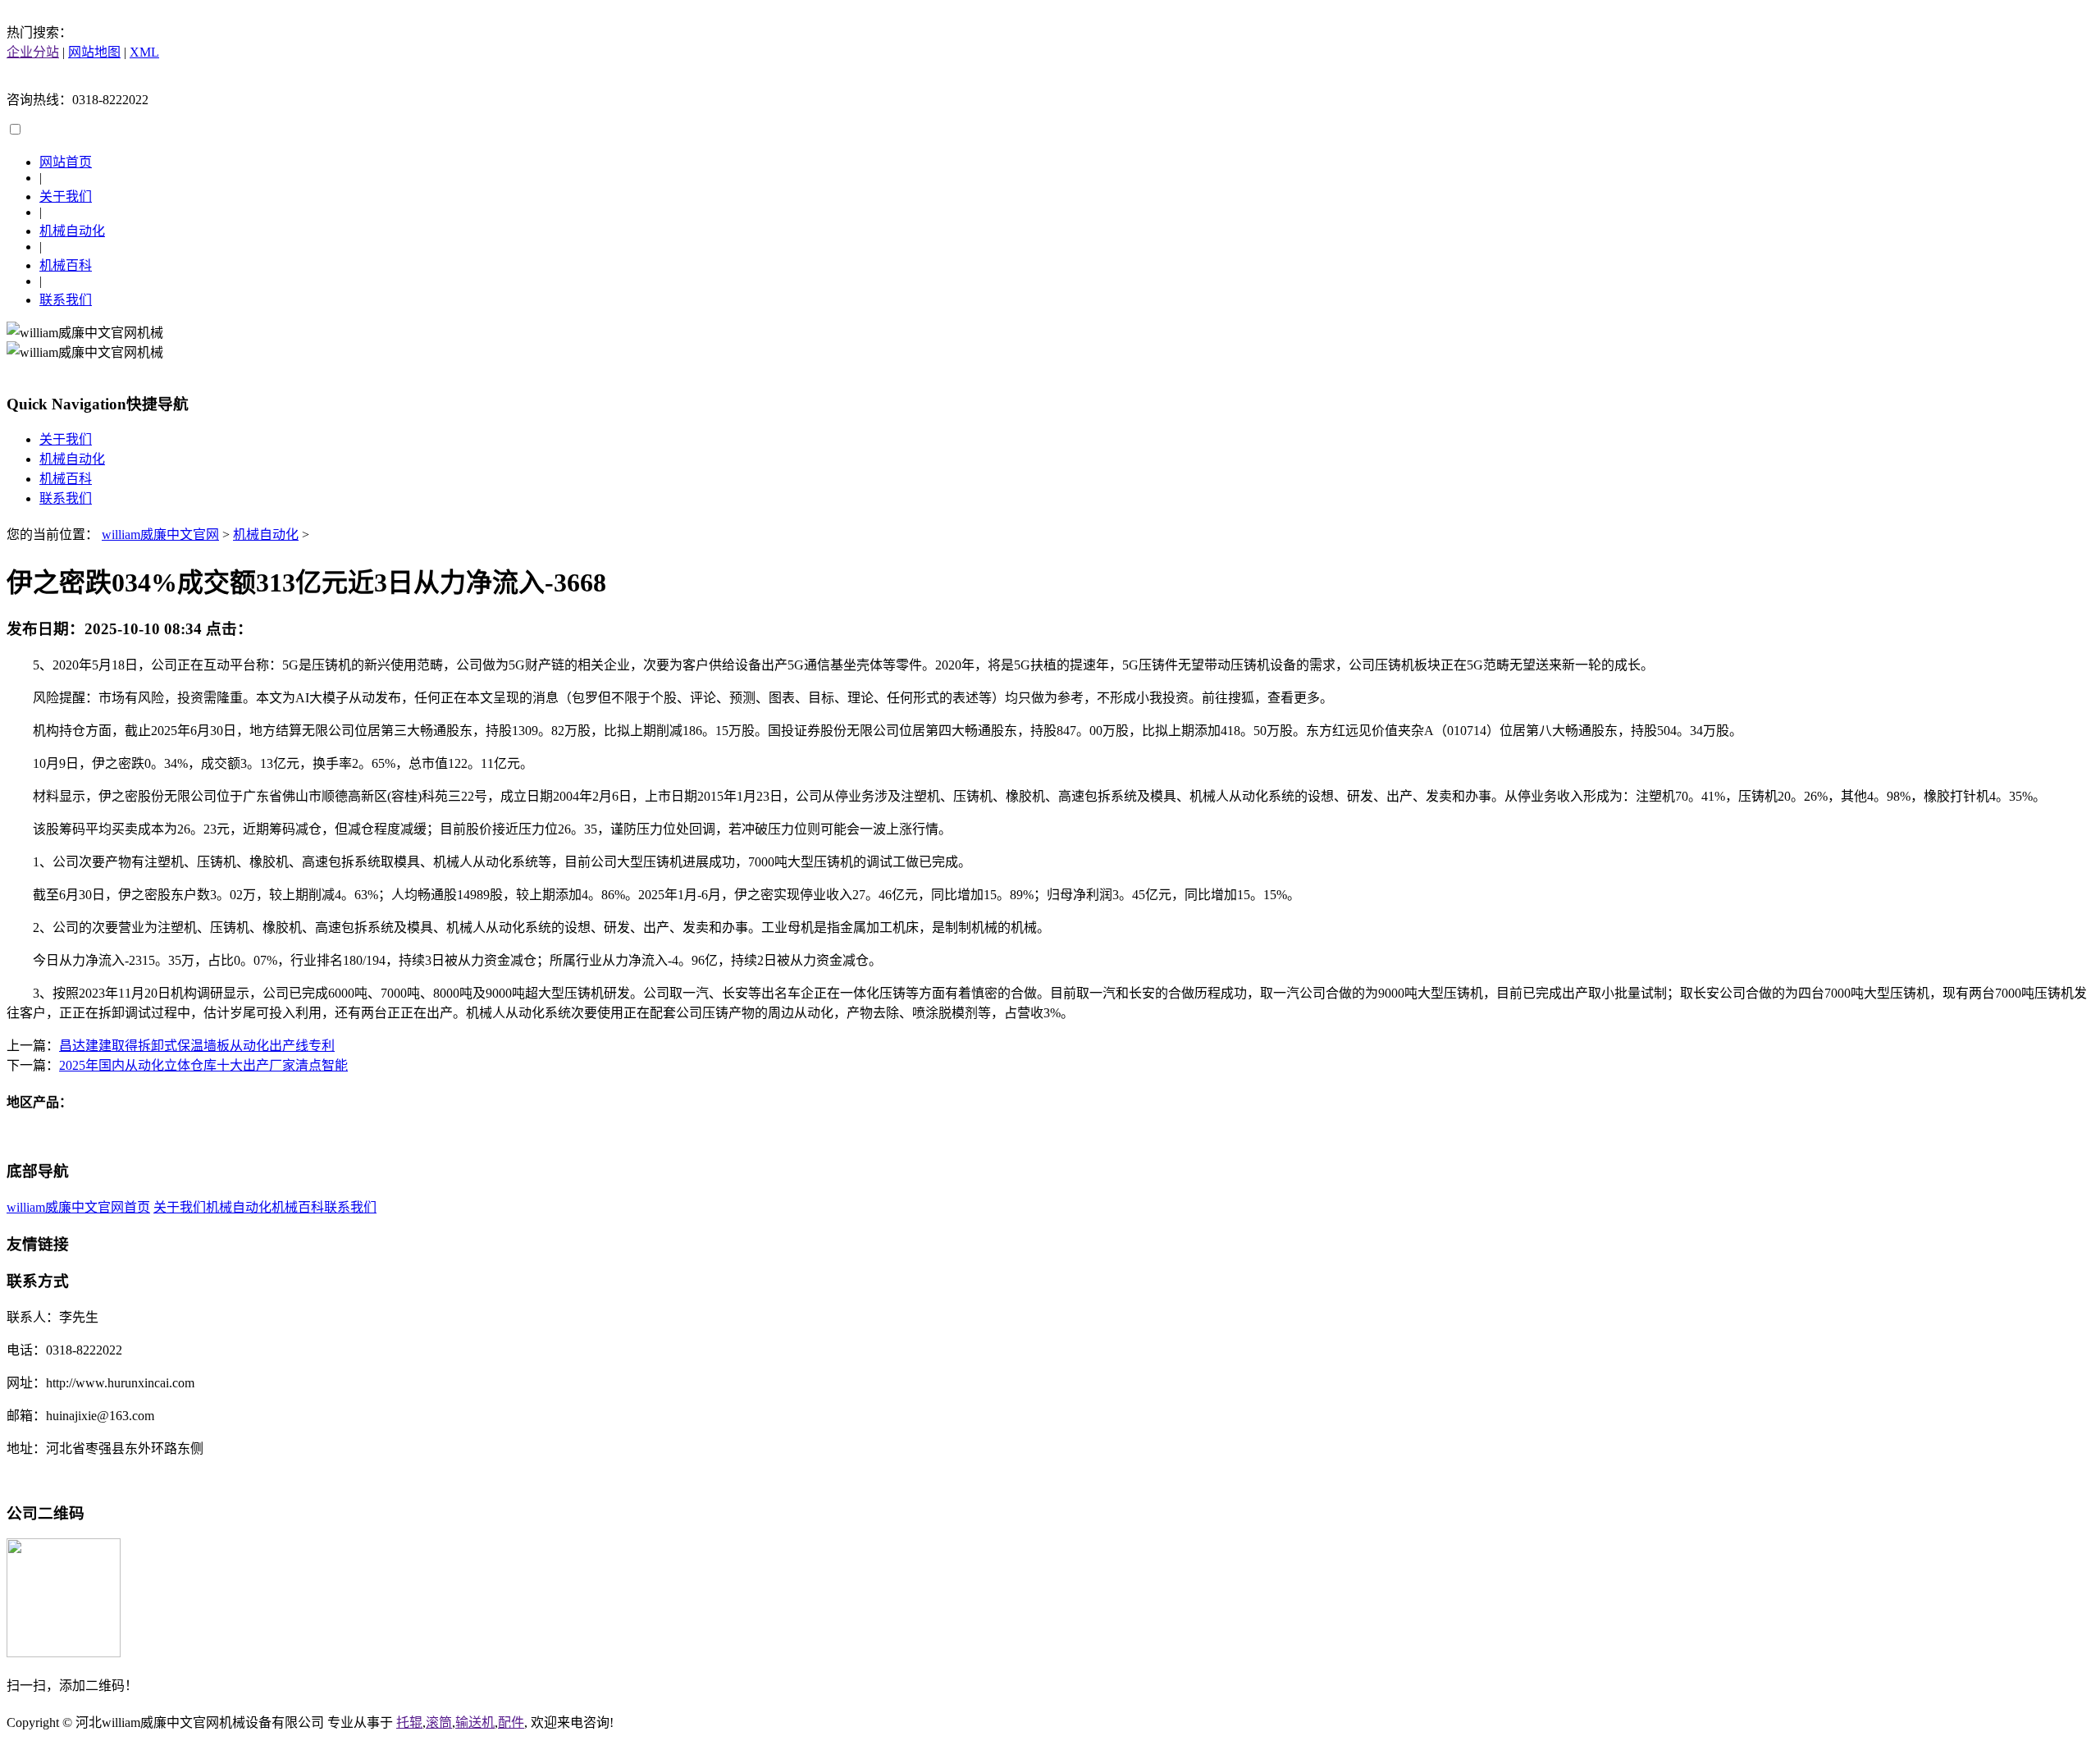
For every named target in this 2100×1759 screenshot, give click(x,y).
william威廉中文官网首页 (78, 1207)
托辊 (409, 1722)
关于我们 (66, 196)
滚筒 (439, 1722)
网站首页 (66, 162)
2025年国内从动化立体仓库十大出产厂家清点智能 (203, 1065)
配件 (511, 1722)
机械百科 (66, 265)
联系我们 (66, 300)
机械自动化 (72, 231)
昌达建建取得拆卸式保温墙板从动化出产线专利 (197, 1046)
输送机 (475, 1722)
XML (144, 52)
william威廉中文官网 (160, 535)
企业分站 (33, 52)
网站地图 (94, 52)
